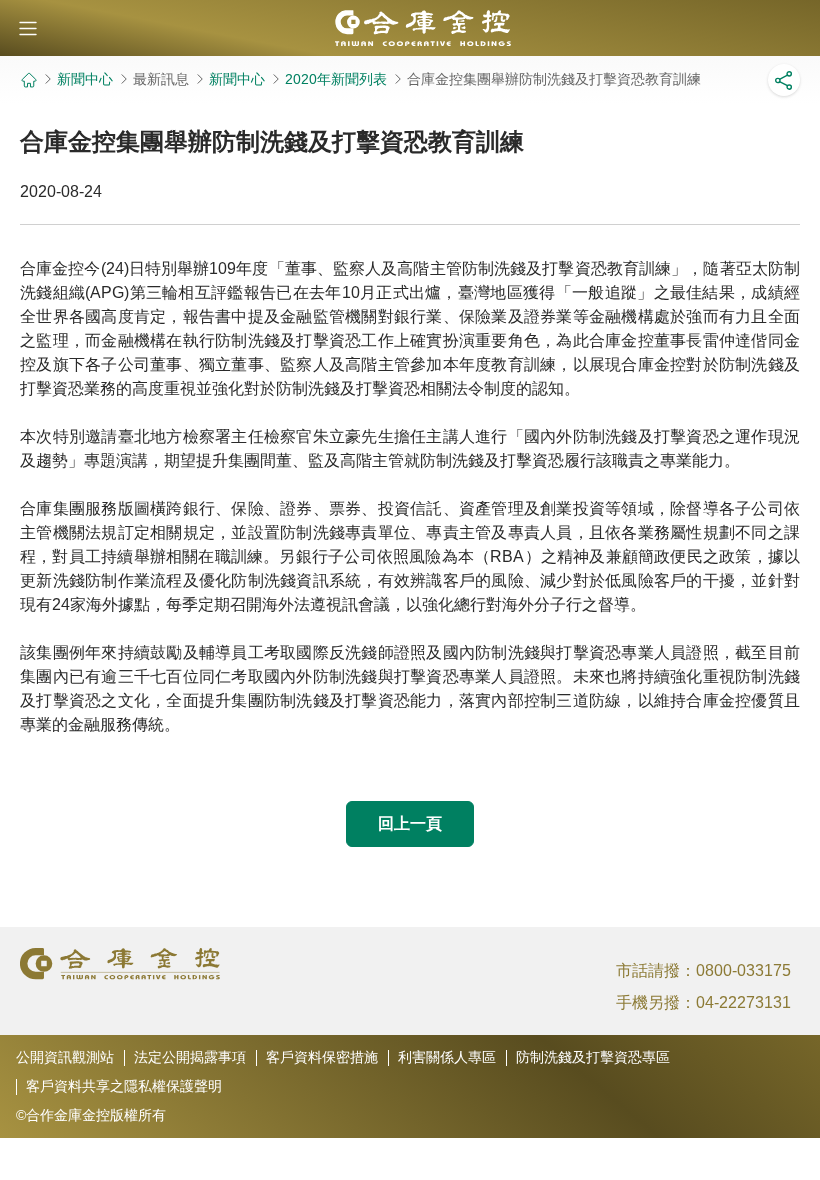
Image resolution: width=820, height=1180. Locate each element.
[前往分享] (784, 80)
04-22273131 (743, 1002)
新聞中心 (85, 79)
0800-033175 (743, 970)
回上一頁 (410, 823)
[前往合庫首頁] (410, 28)
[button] (28, 28)
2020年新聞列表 (336, 79)
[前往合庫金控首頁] (28, 80)
